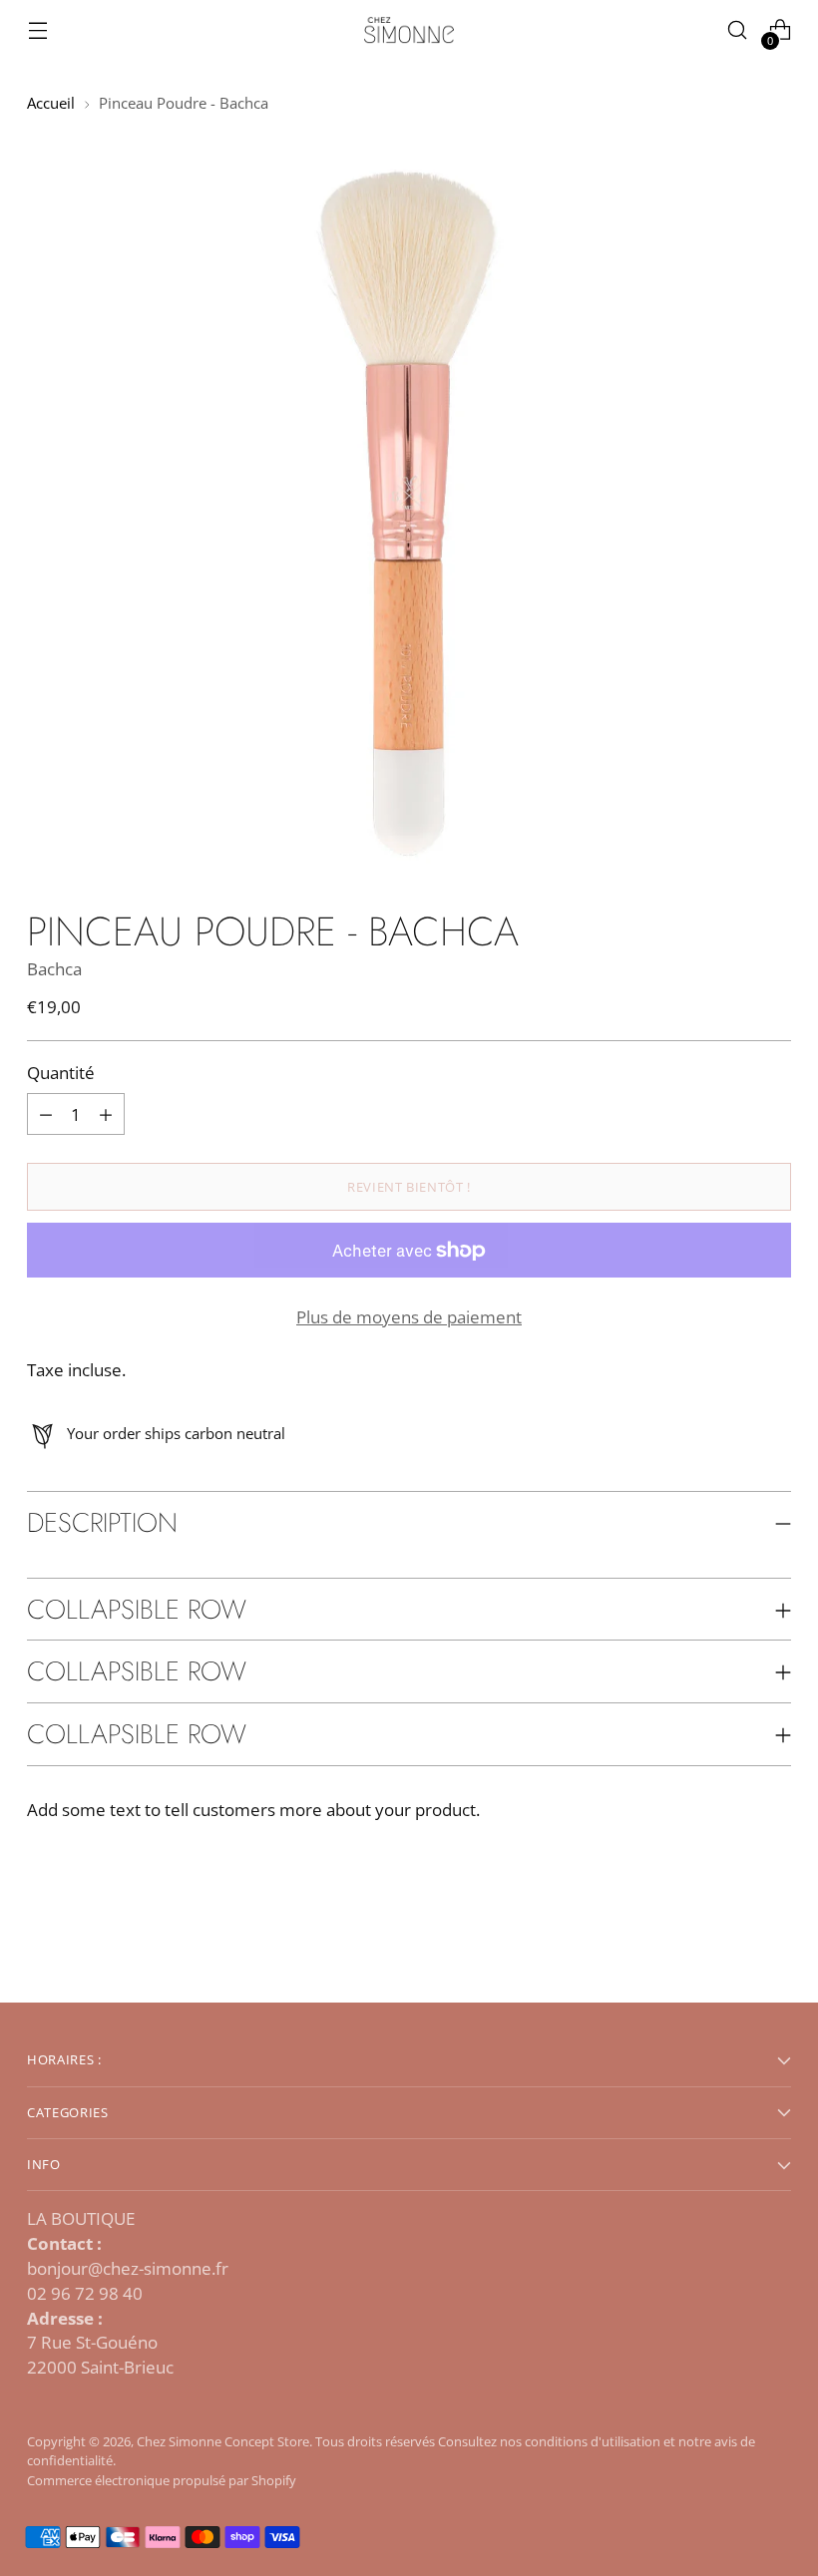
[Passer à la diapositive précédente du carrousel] (728, 1935)
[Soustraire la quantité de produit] (106, 1114)
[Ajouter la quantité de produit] (46, 1114)
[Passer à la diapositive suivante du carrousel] (774, 1934)
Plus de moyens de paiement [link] (409, 1317)
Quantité (61, 1073)
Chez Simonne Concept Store (223, 2441)
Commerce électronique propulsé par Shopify (162, 2480)
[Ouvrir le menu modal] (37, 30)
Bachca (54, 969)
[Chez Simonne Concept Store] (409, 30)
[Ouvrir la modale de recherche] (738, 30)
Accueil (51, 103)
